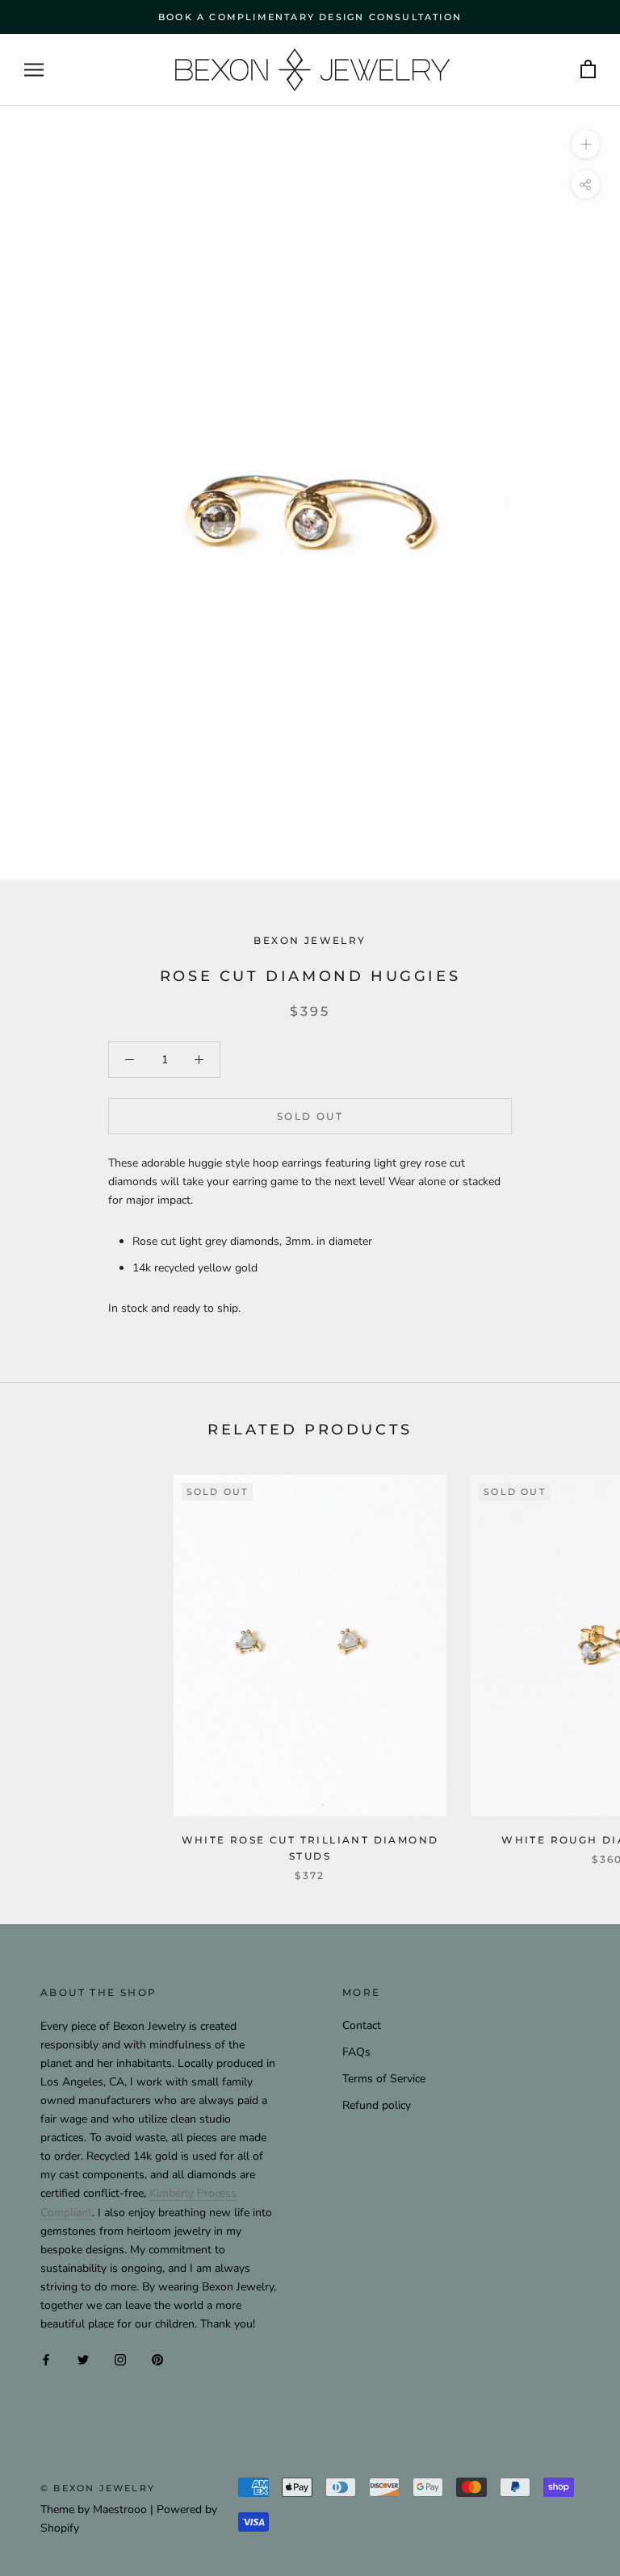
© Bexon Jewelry (98, 2488)
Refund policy (377, 2105)
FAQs (356, 2052)
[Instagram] (120, 2359)
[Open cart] (588, 70)
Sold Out (310, 1116)
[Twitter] (83, 2359)
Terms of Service (384, 2079)
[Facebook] (46, 2359)
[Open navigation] (34, 70)
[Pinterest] (157, 2359)
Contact (362, 2025)
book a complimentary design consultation (310, 17)
